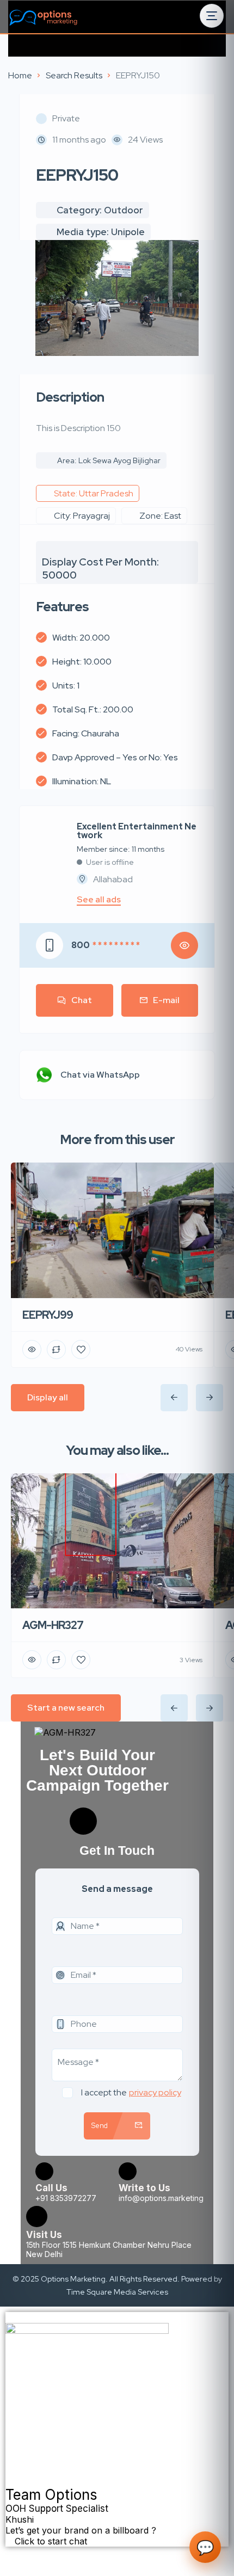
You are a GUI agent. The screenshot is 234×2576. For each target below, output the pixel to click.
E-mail (166, 1000)
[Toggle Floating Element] (11, 2553)
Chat (82, 1000)
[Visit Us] (37, 2217)
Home (20, 75)
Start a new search (66, 1708)
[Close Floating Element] (9, 2321)
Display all (48, 1397)
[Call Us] (44, 2171)
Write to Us (144, 2188)
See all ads (99, 900)
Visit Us (44, 2235)
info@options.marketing (161, 2198)
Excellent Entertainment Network (137, 831)
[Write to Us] (128, 2171)
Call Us (51, 2188)
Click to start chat (50, 2541)
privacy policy (155, 2092)
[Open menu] (212, 16)
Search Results (74, 75)
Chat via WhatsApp (100, 1075)
